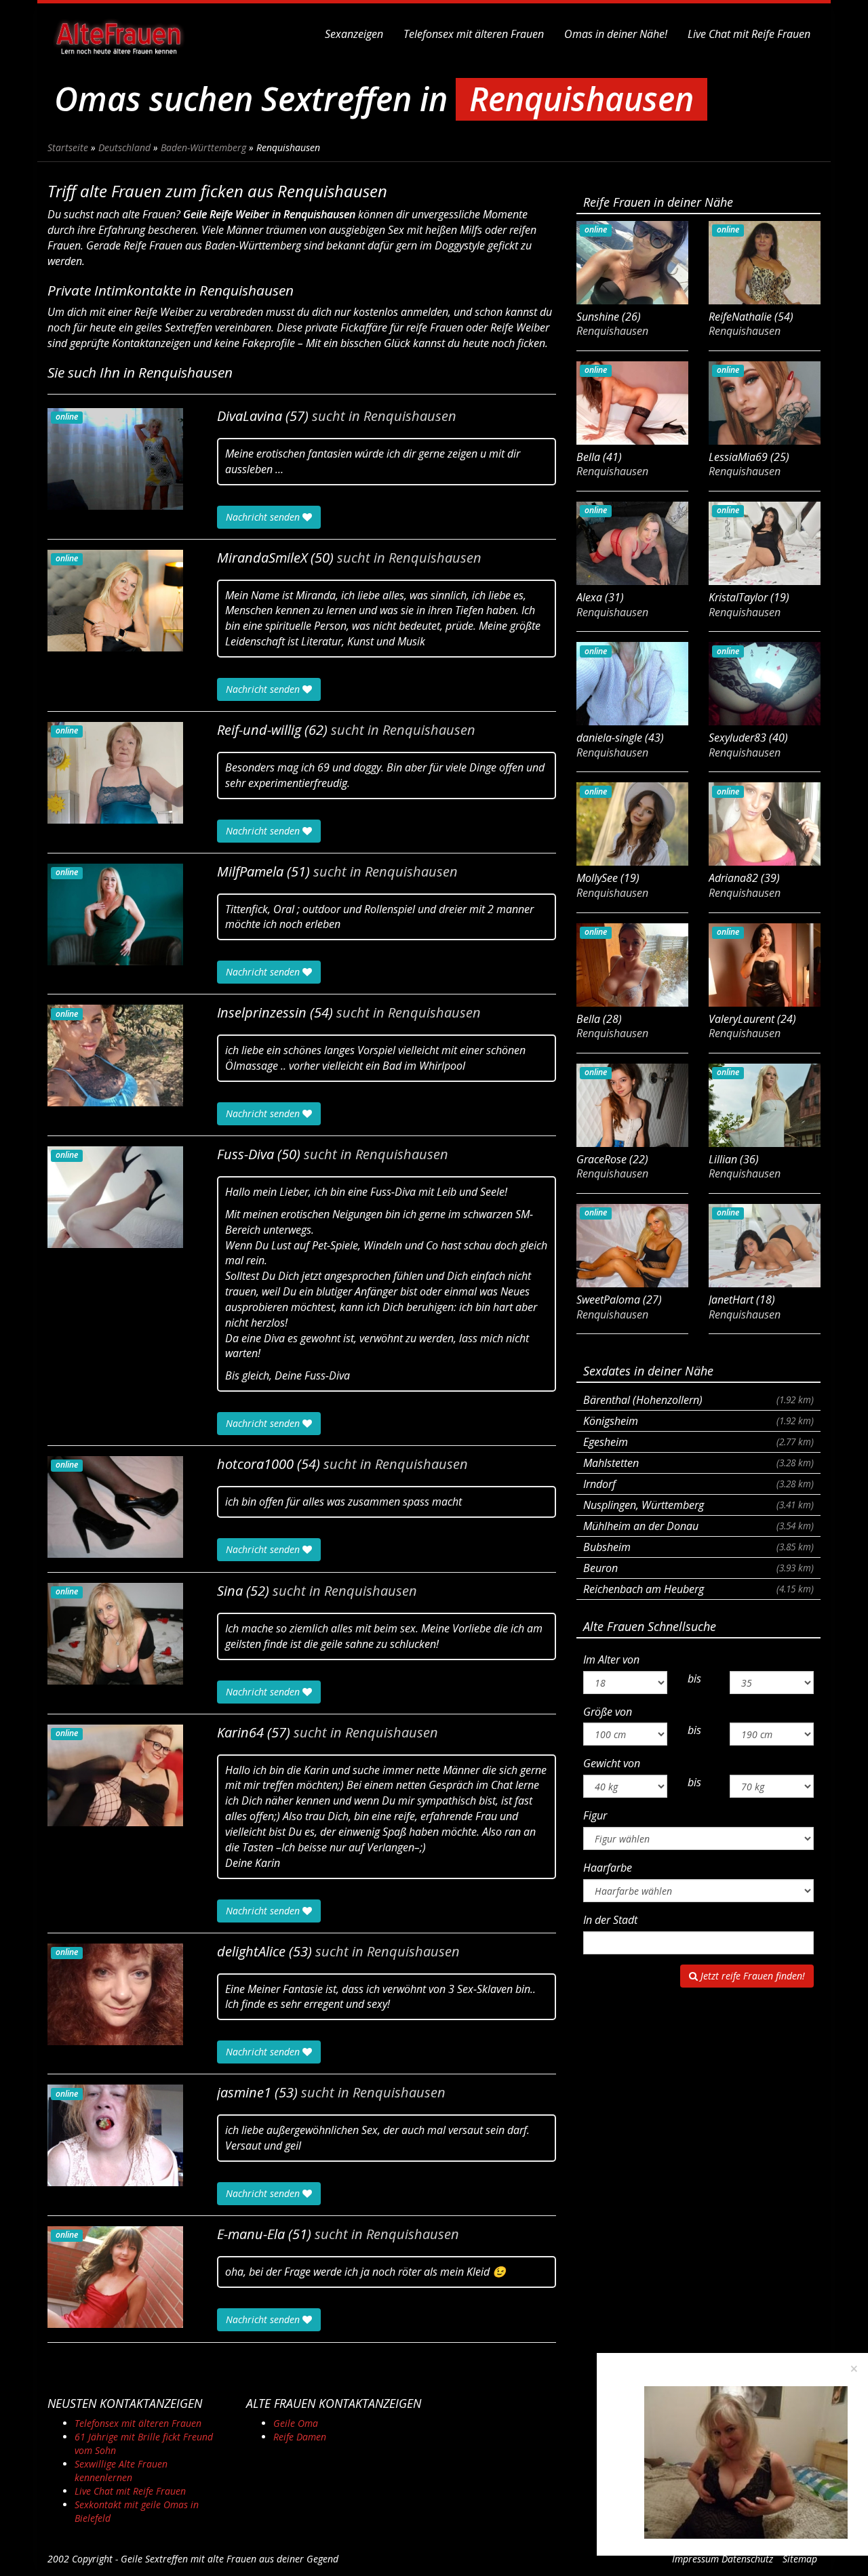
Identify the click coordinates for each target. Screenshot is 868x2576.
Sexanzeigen (354, 34)
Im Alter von (611, 1659)
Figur (595, 1815)
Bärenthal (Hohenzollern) (698, 1400)
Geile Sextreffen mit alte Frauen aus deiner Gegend (230, 2559)
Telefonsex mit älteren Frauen (474, 34)
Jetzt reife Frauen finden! (751, 1976)
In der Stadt (610, 1920)
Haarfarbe (608, 1868)
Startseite (68, 147)
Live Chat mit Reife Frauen (749, 34)
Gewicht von (612, 1763)
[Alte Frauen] (119, 34)
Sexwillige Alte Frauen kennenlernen (121, 2471)
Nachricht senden (264, 517)
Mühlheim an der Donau (698, 1526)
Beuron (698, 1568)
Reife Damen (300, 2437)
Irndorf (698, 1484)
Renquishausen (410, 416)
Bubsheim (698, 1547)
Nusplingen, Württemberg (698, 1505)
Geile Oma (296, 2423)
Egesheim (698, 1442)
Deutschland (124, 147)
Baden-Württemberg (203, 147)
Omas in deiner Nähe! (616, 34)
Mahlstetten (698, 1463)
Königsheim (698, 1421)
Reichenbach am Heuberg (698, 1589)
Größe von (608, 1712)
